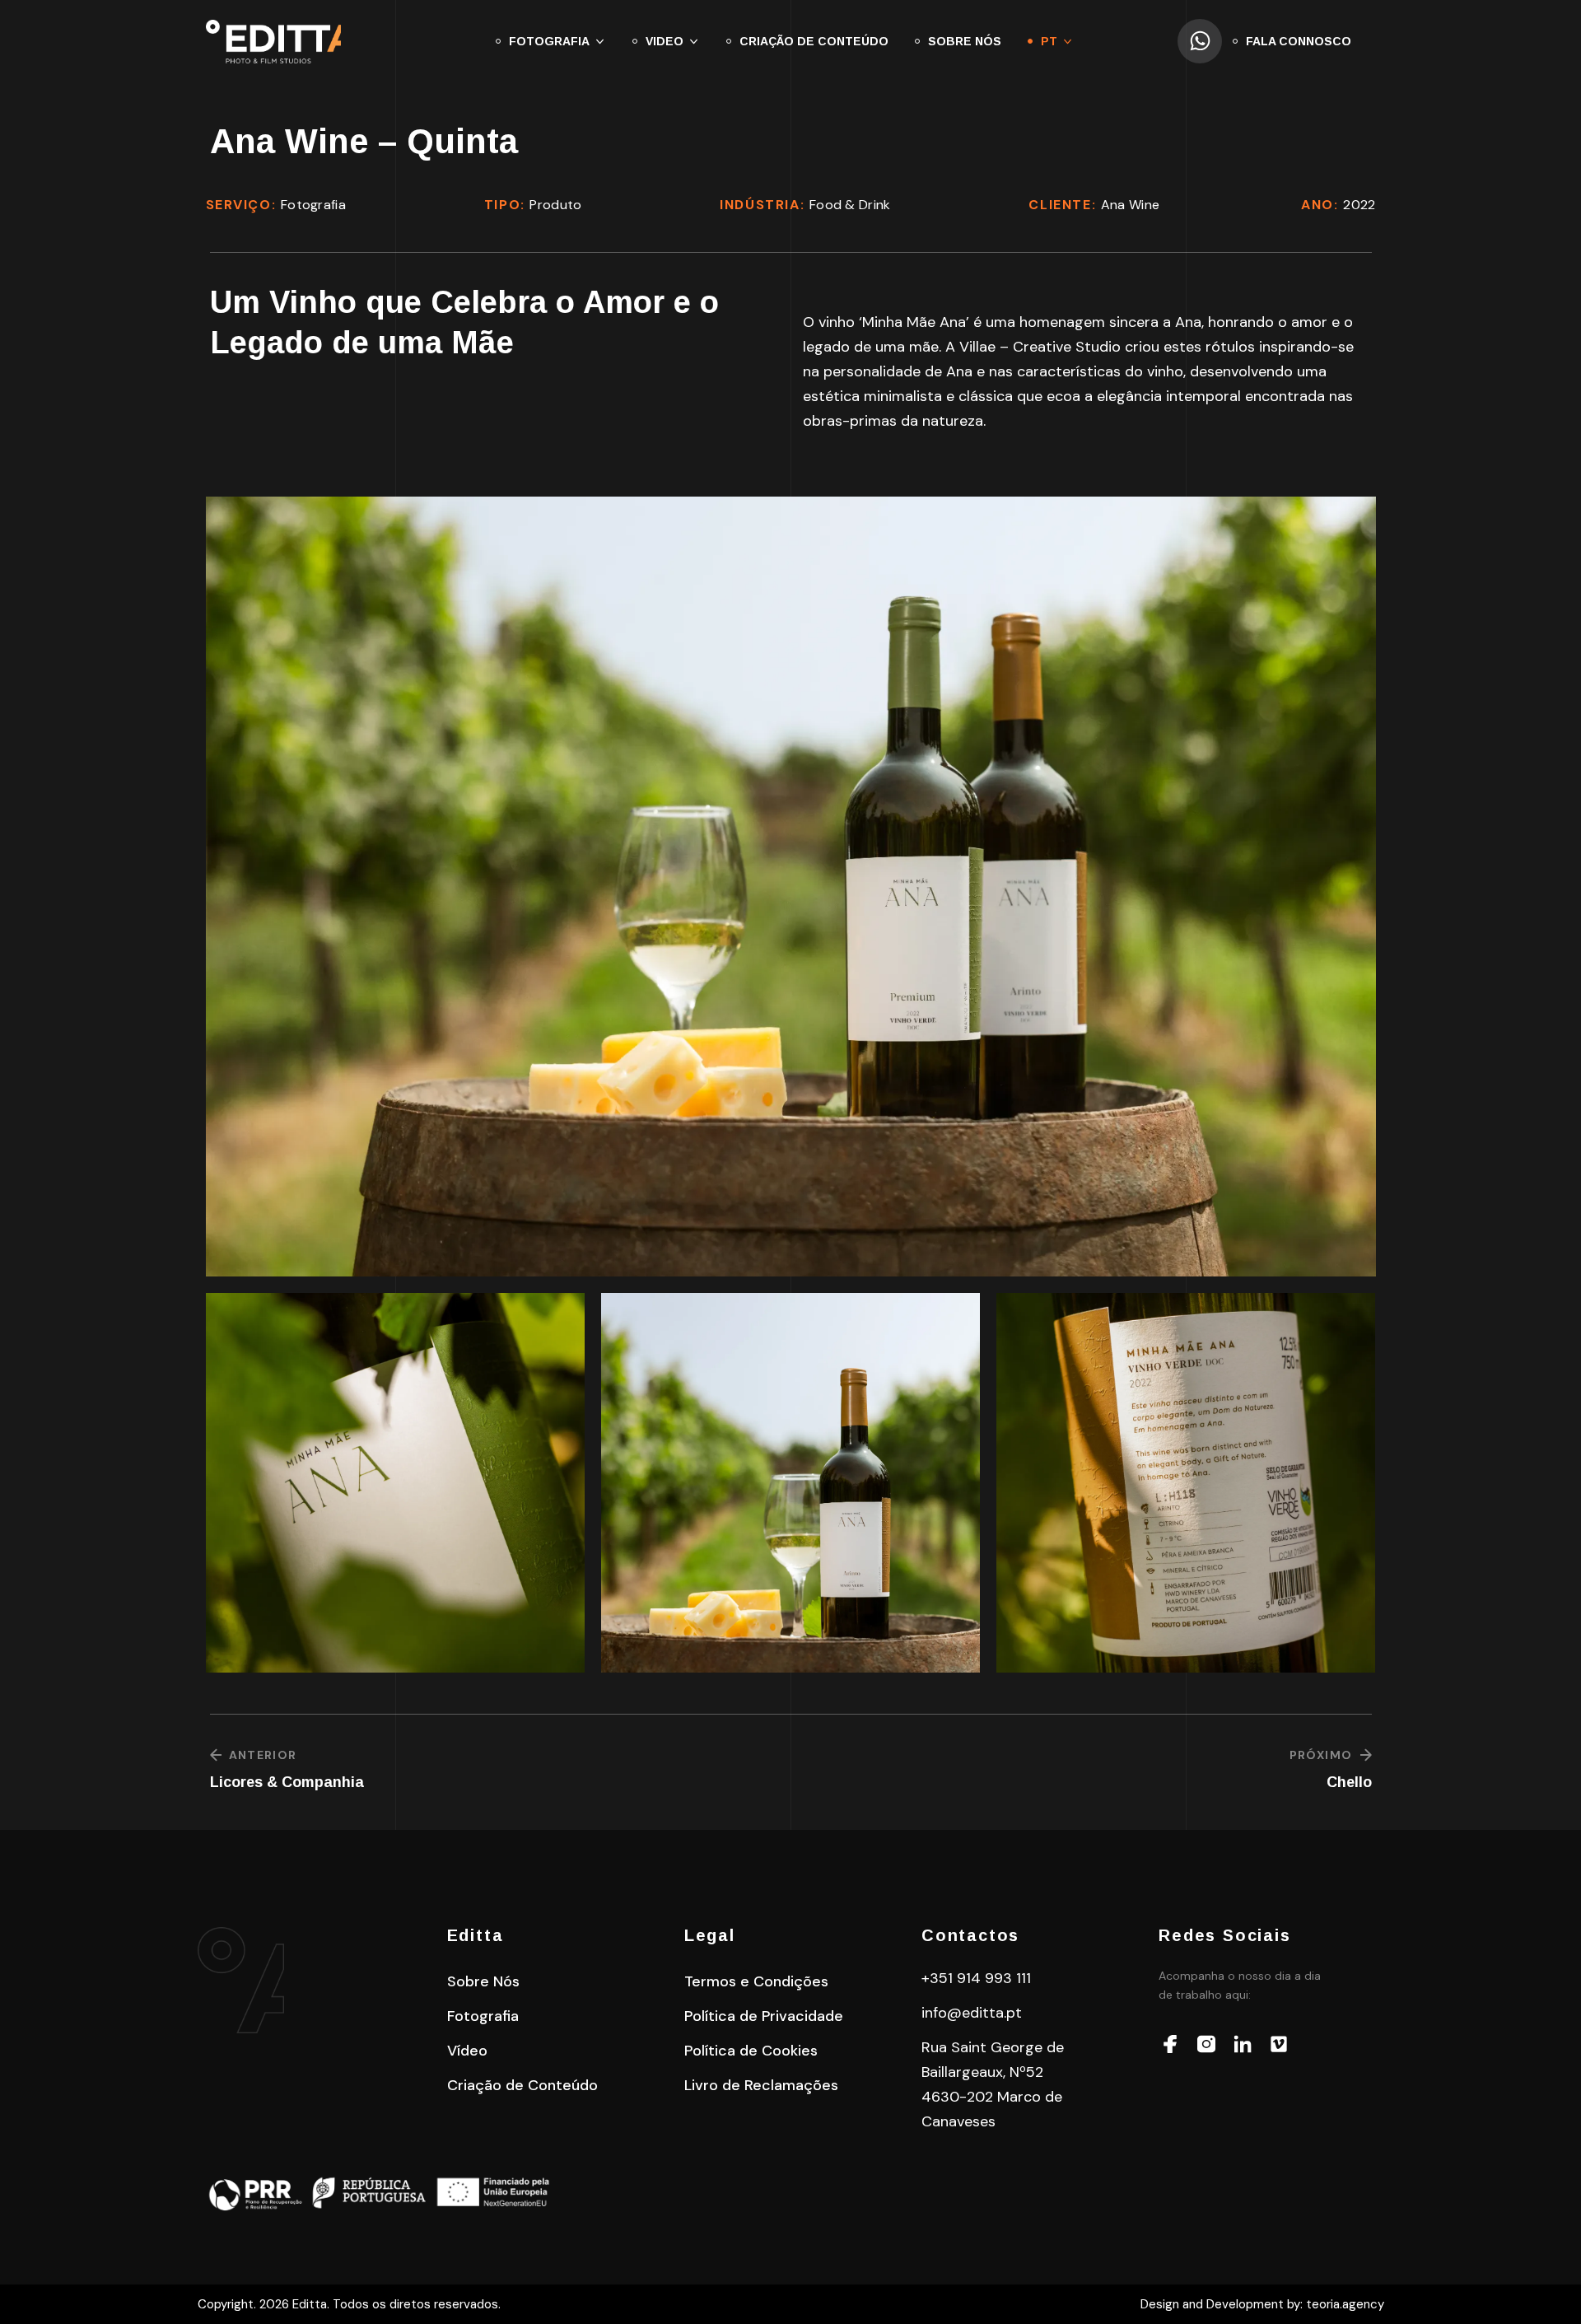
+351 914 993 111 (976, 1978)
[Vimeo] (1279, 2044)
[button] (483, 1981)
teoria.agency (1345, 2304)
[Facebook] (1170, 2044)
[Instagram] (1206, 2044)
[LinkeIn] (1243, 2044)
